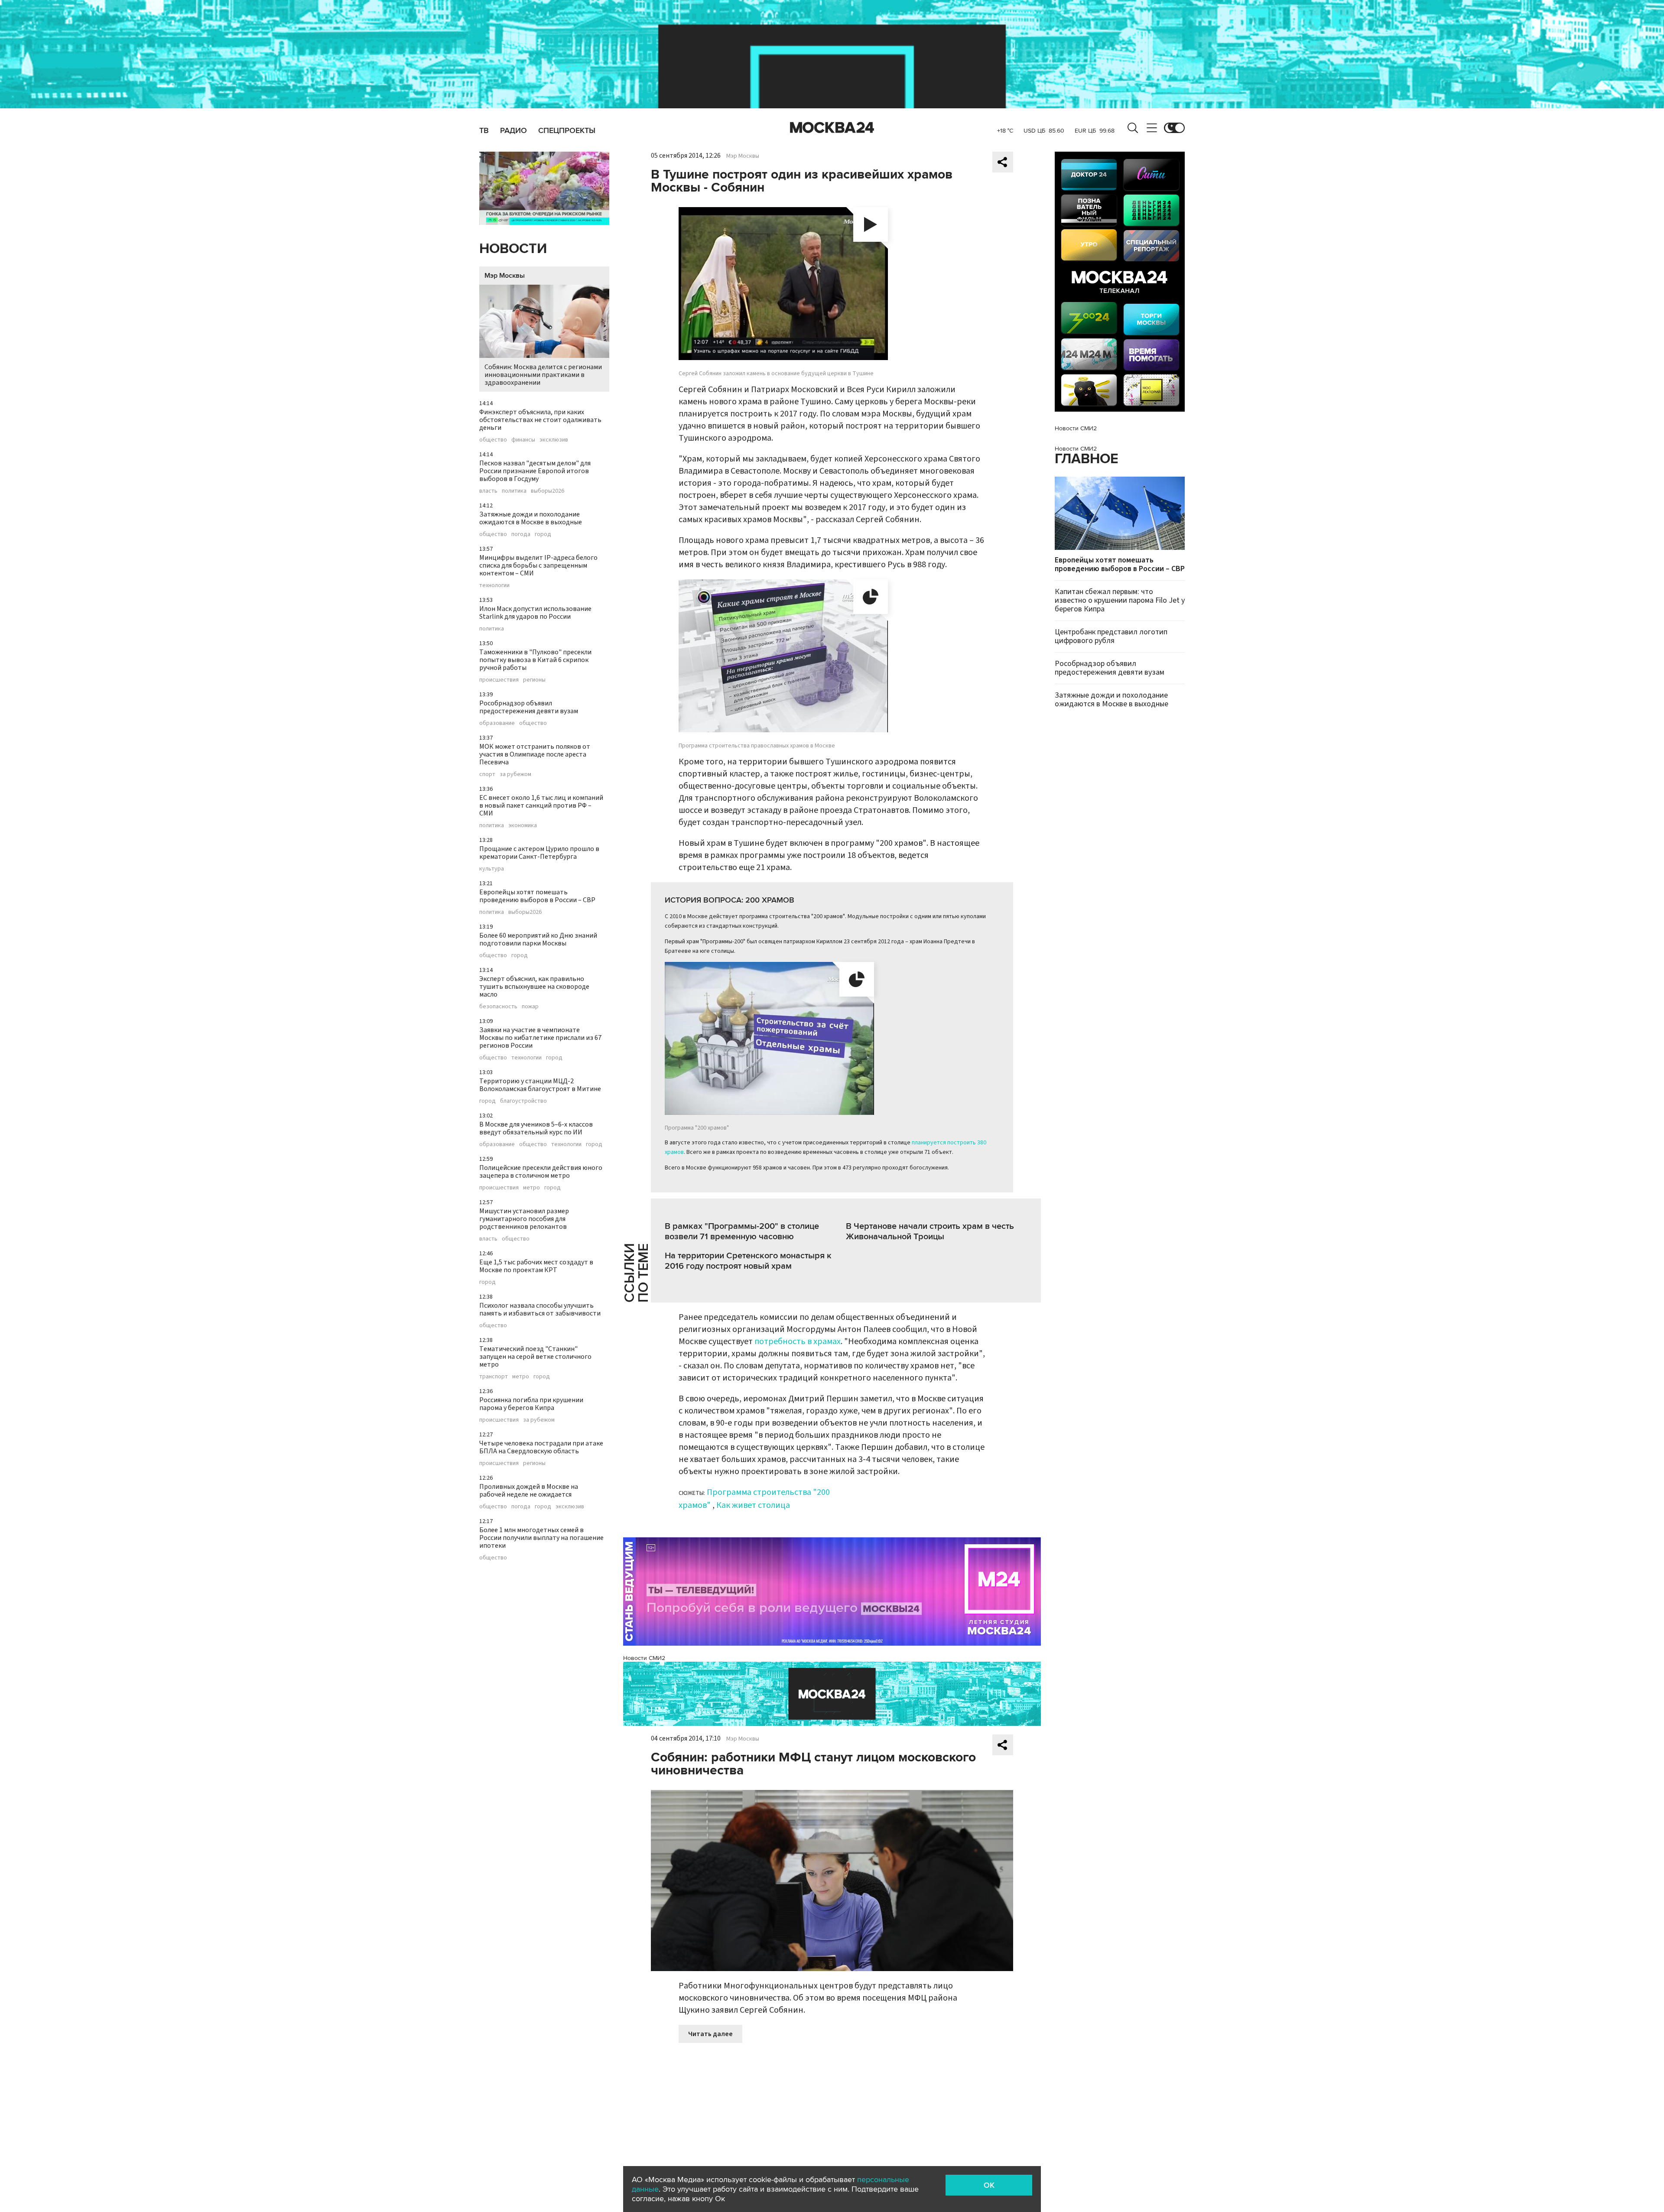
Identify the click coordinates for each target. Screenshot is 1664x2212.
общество (493, 440)
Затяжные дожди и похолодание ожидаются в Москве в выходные (531, 518)
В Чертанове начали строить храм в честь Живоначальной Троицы (930, 1231)
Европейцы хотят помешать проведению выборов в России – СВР (537, 896)
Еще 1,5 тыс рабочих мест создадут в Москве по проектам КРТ (536, 1266)
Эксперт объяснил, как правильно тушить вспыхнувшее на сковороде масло (534, 987)
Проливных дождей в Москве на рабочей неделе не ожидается (529, 1491)
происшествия (499, 680)
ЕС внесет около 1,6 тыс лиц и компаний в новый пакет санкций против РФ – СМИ (541, 806)
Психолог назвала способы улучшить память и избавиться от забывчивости (540, 1309)
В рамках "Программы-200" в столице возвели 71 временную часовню (742, 1231)
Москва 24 (832, 128)
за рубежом (515, 774)
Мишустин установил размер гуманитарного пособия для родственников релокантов (524, 1219)
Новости (513, 249)
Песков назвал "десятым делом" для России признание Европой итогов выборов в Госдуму (535, 471)
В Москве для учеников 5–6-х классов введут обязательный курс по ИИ (536, 1128)
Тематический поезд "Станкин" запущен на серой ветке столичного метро (535, 1357)
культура (492, 869)
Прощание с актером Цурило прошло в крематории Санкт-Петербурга (539, 853)
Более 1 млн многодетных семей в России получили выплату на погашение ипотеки (541, 1538)
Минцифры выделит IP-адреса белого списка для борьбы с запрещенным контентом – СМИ (538, 565)
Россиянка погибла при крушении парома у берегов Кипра (531, 1404)
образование (497, 723)
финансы (523, 440)
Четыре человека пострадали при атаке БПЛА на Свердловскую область (541, 1447)
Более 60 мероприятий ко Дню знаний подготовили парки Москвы (538, 939)
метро (531, 1188)
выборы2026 (548, 491)
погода (521, 534)
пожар (530, 1007)
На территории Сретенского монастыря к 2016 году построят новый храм (748, 1261)
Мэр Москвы (505, 276)
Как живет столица (753, 1505)
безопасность (498, 1007)
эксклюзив (554, 440)
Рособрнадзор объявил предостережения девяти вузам (529, 707)
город (543, 534)
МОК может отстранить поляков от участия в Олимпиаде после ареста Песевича (535, 754)
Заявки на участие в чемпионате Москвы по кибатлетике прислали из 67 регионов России (540, 1038)
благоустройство (523, 1101)
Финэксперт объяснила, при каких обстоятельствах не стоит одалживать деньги (540, 420)
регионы (534, 680)
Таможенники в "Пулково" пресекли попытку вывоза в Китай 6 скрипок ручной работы (535, 660)
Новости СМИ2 (644, 1658)
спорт (487, 774)
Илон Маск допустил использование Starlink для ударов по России (535, 613)
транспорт (494, 1377)
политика (514, 491)
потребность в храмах (798, 1341)
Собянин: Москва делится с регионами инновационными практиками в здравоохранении (543, 375)
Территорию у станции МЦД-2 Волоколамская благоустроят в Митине (540, 1085)
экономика (523, 825)
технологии (494, 585)
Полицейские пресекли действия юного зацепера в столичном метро (541, 1172)
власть (488, 491)
